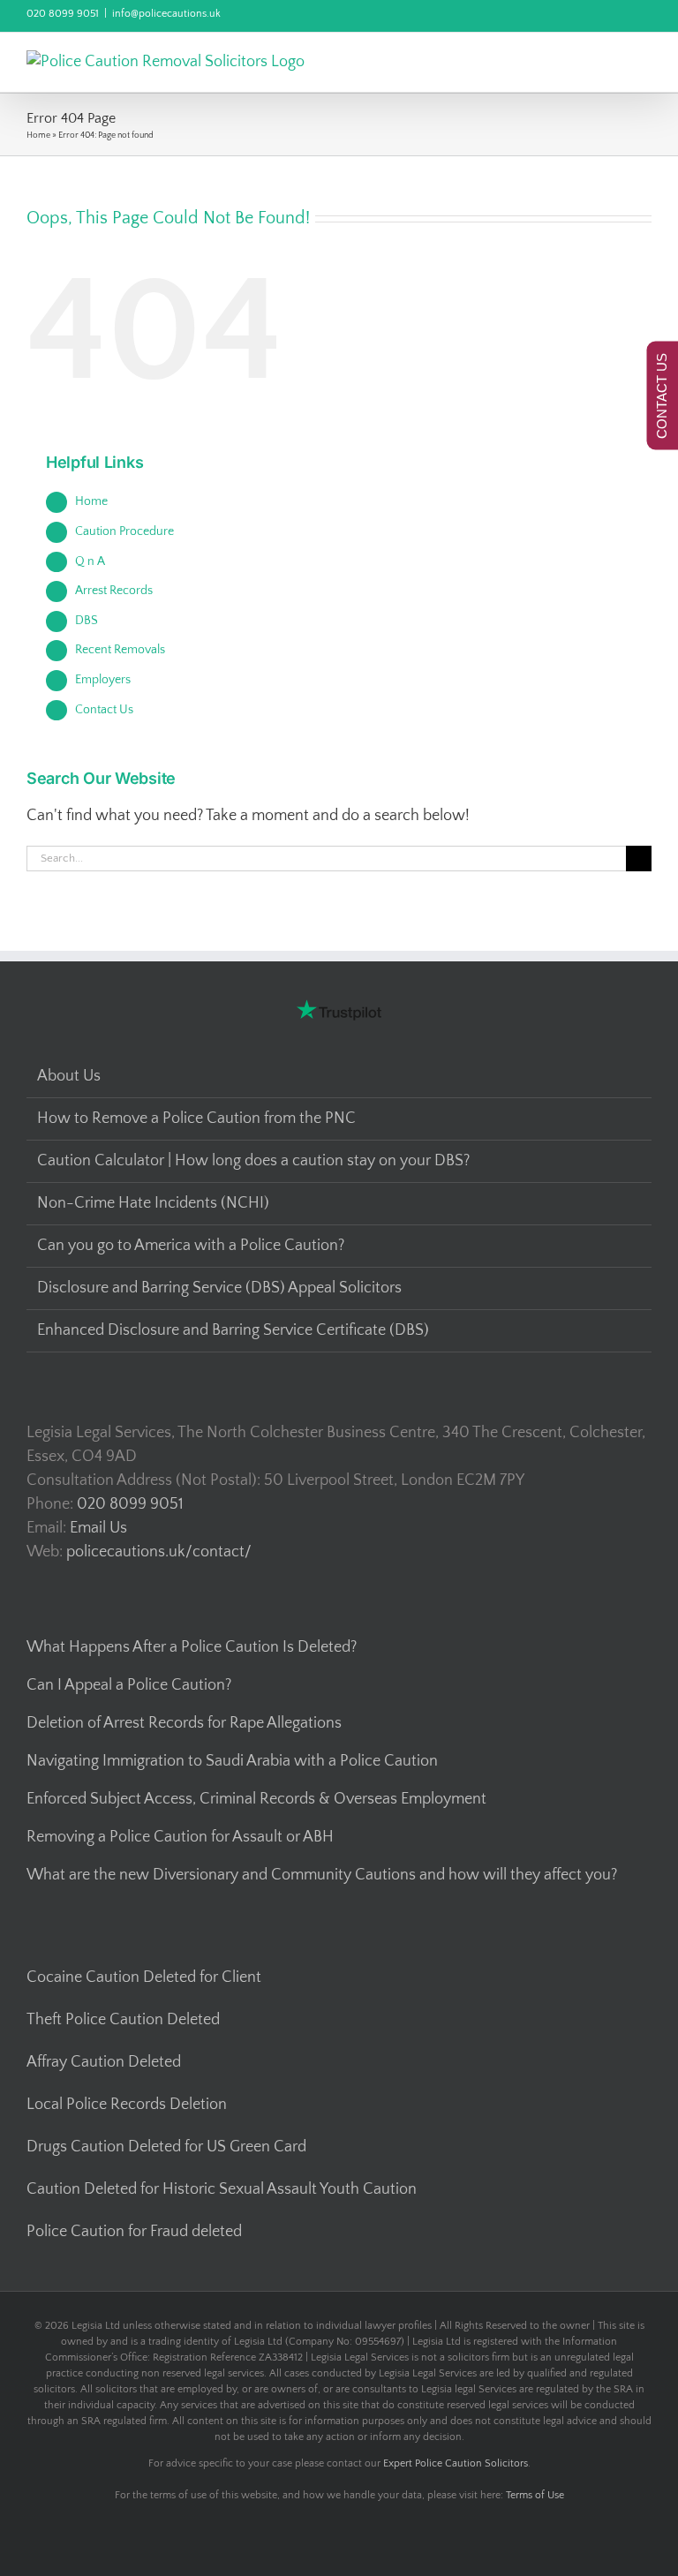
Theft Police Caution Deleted (123, 2020)
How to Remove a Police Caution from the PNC (196, 1119)
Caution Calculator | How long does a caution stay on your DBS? (253, 1161)
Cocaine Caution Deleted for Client (144, 1977)
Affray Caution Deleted (104, 2062)
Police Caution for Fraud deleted (134, 2232)
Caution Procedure (124, 531)
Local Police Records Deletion (127, 2105)
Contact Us (104, 710)
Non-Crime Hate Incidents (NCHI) (153, 1203)
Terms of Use (535, 2495)
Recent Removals (120, 650)
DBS (87, 621)
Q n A (90, 561)
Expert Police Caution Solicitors (456, 2463)
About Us (69, 1076)
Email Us (98, 1528)
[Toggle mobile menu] (644, 60)
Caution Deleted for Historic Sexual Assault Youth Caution (222, 2189)
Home (38, 136)
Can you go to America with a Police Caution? (191, 1246)
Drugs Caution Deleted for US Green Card (166, 2147)
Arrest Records (114, 591)
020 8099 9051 (63, 14)
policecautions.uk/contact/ (159, 1552)
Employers (103, 680)
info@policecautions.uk (166, 14)
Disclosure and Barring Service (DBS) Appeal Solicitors (219, 1288)
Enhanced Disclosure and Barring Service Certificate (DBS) (233, 1330)
